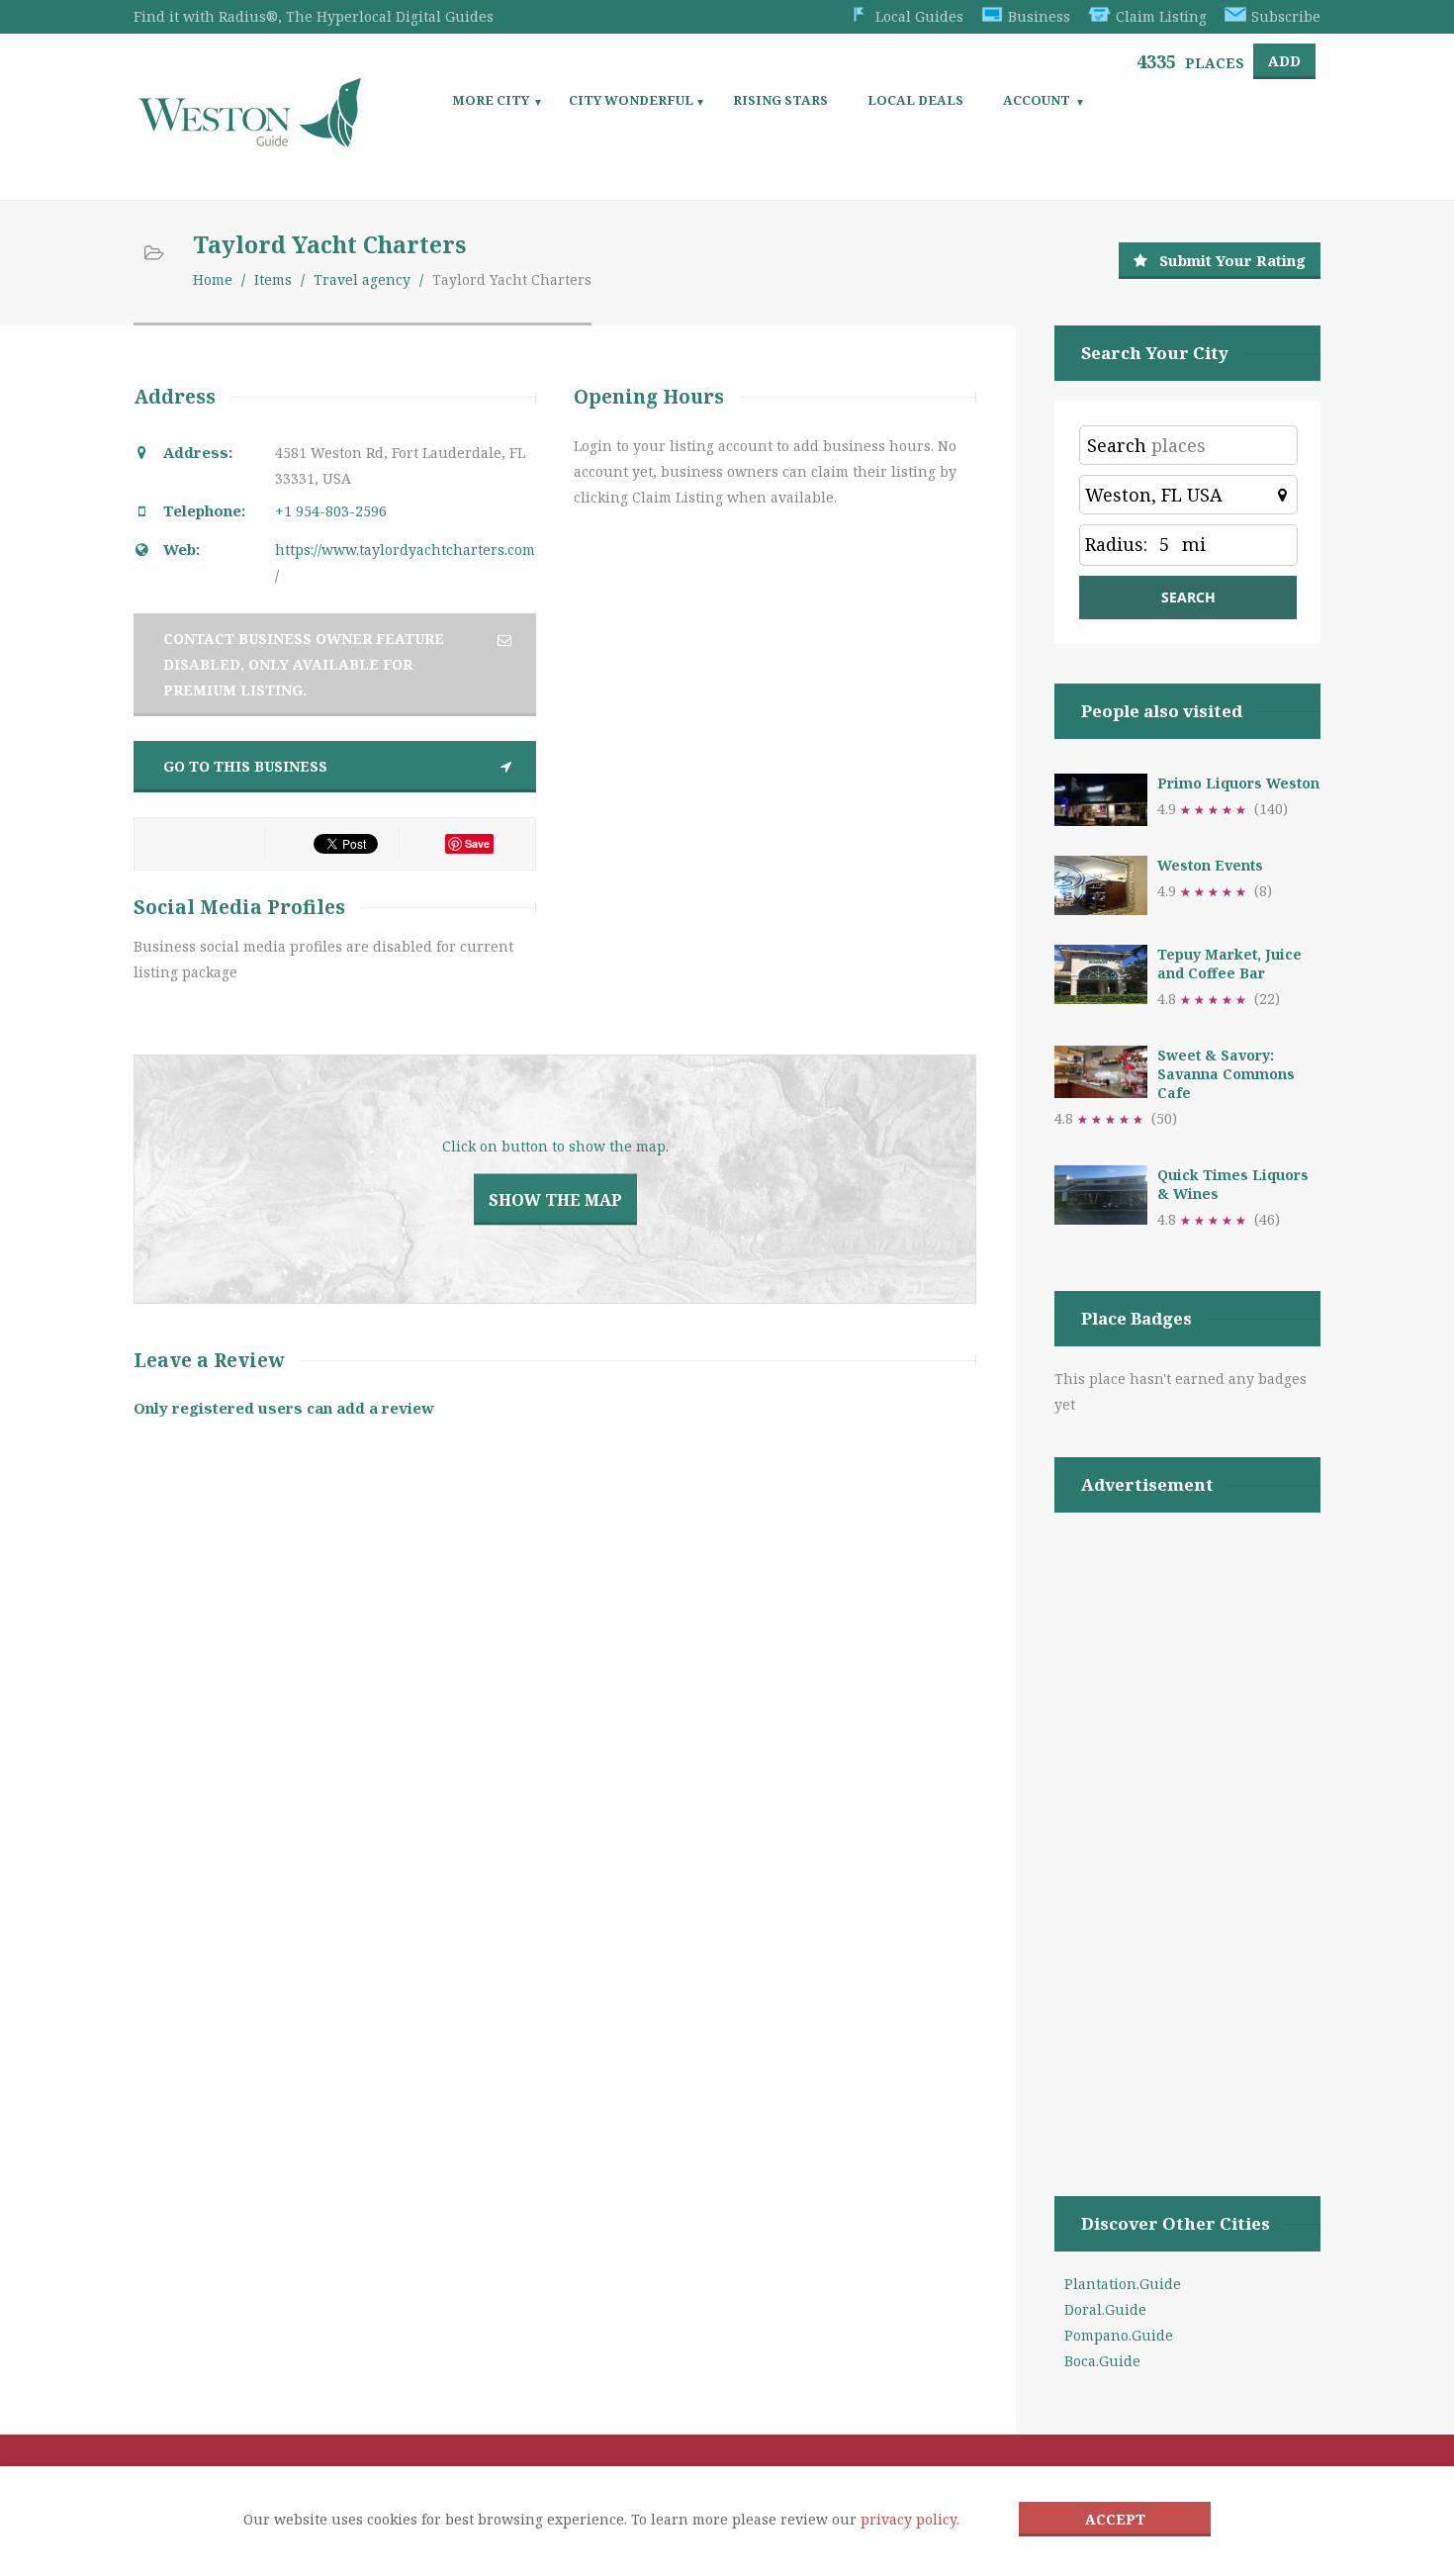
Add (1284, 61)
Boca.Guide (1102, 2361)
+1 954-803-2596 (331, 511)
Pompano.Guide (1119, 2335)
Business (1039, 16)
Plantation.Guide (1123, 2284)
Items (273, 279)
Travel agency (362, 279)
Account (1037, 100)
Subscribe (1286, 16)
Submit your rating (1232, 260)
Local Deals (915, 100)
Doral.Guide (1105, 2309)
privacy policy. (910, 2519)
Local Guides (919, 16)
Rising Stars (780, 100)
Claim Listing (1161, 16)
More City (491, 100)
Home (213, 279)
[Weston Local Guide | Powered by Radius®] (250, 140)
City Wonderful (631, 100)
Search (1117, 445)
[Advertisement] (1187, 1829)
